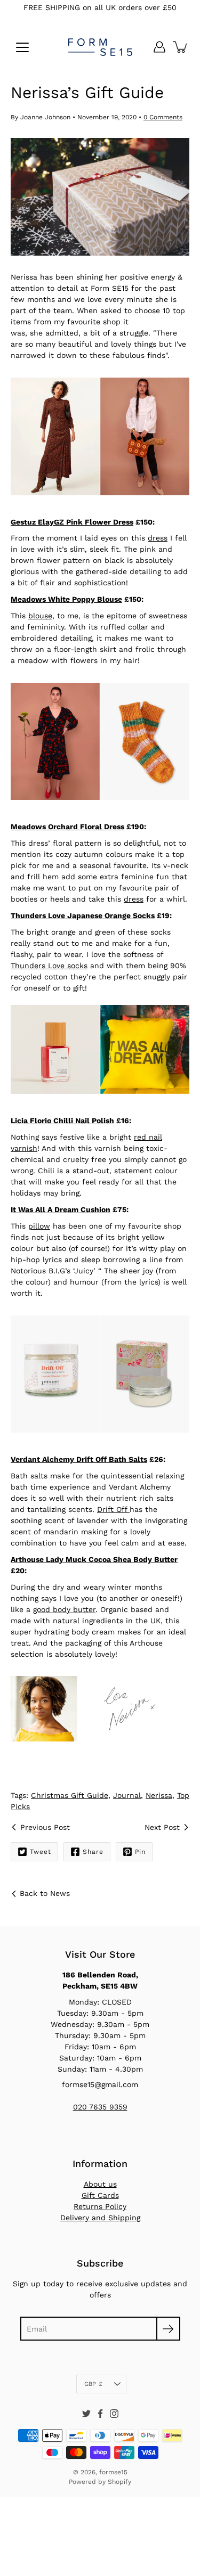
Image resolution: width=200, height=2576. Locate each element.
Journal (127, 1795)
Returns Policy (100, 2206)
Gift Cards (100, 2195)
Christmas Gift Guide (70, 1795)
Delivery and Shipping (100, 2218)
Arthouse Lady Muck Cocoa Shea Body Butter (94, 1559)
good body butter (64, 1609)
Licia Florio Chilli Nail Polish (62, 1121)
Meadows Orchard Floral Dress (67, 827)
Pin (140, 1852)
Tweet (41, 1852)
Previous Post (45, 1827)
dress (158, 538)
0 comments (163, 117)
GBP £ (93, 2384)
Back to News (45, 1893)
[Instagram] (114, 2414)
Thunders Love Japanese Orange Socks (83, 915)
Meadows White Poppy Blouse (66, 599)
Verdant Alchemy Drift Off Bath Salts (79, 1459)
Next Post (162, 1827)
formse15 (113, 2472)
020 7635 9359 (100, 2107)
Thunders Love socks (49, 966)
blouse (40, 616)
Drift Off (113, 1509)
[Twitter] (86, 2414)
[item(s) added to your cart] (181, 47)
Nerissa (159, 1795)
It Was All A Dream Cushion (61, 1209)
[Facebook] (100, 2414)
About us (100, 2184)
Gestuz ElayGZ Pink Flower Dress (72, 522)
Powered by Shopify (100, 2482)
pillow (39, 1226)
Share (93, 1852)
